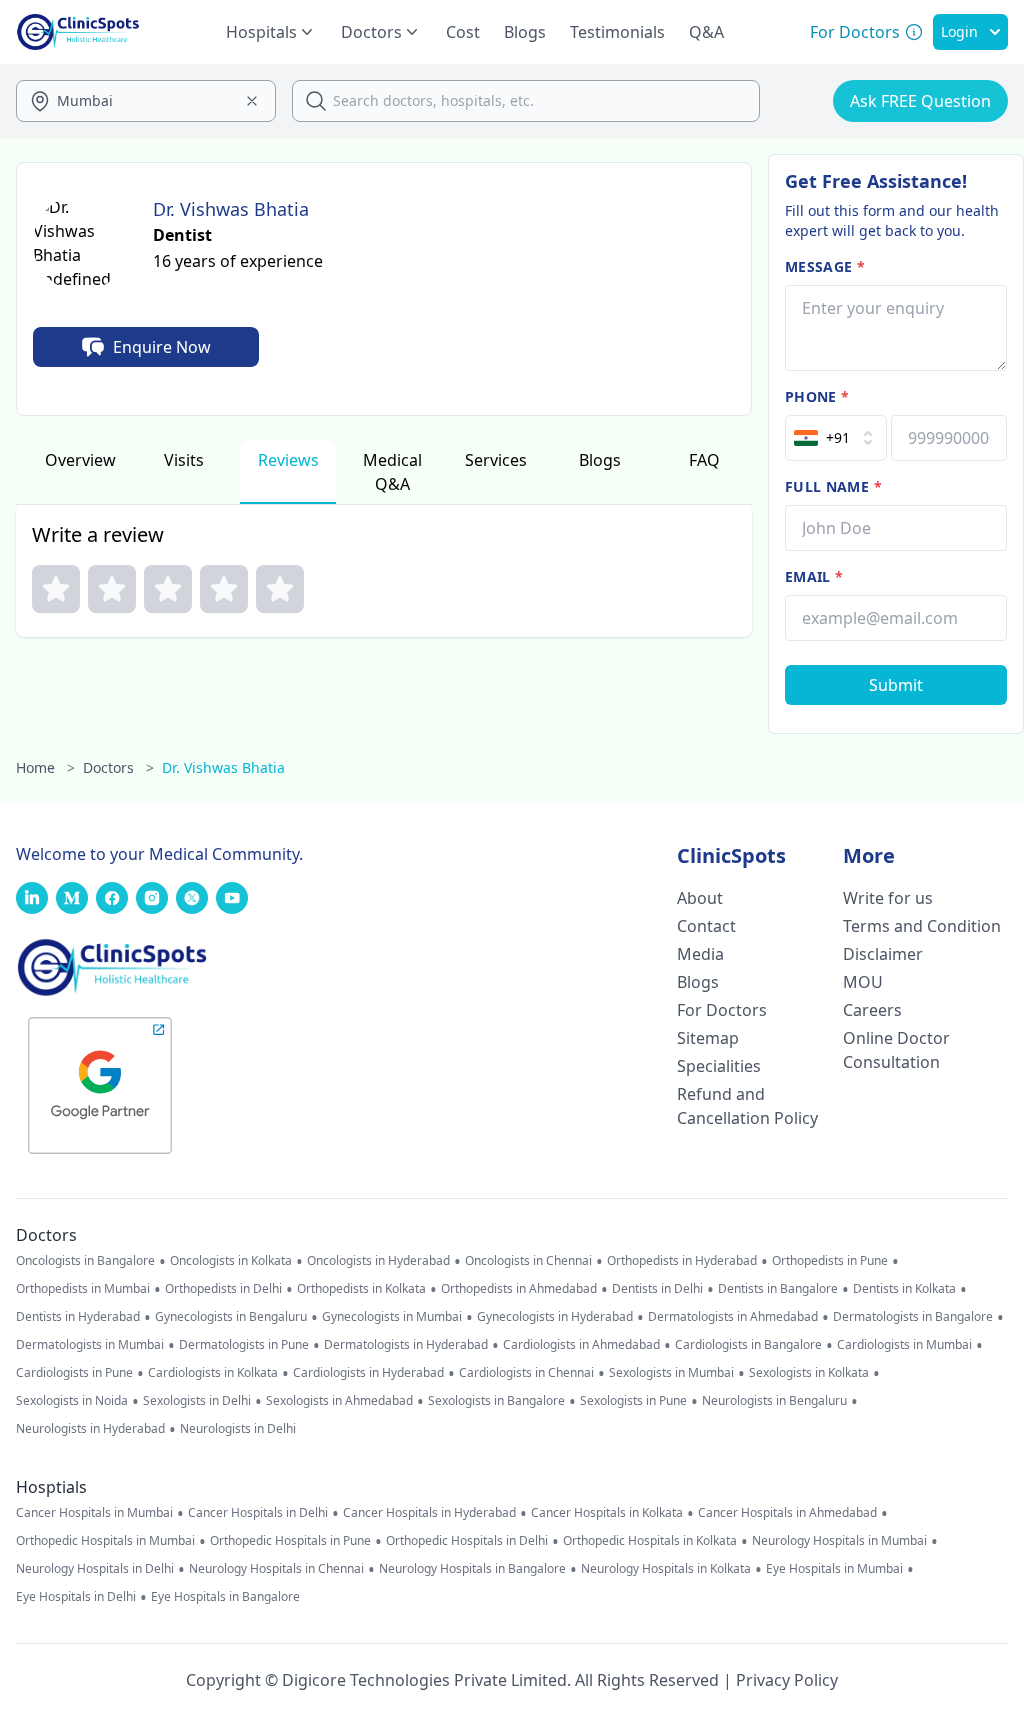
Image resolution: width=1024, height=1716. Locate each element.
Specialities (719, 1066)
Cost (463, 32)
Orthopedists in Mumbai (83, 1289)
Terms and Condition (922, 926)
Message (825, 266)
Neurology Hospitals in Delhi (95, 1569)
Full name (833, 486)
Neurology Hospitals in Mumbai (839, 1541)
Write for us (888, 898)
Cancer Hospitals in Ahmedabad (787, 1513)
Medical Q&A (392, 472)
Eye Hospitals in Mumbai (834, 1569)
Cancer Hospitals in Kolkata (607, 1513)
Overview (80, 460)
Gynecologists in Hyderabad (555, 1317)
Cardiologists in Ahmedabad (581, 1345)
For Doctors (722, 1010)
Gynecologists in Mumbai (392, 1317)
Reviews (288, 460)
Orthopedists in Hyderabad (682, 1261)
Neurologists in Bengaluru (774, 1401)
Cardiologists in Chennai (526, 1373)
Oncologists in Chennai (528, 1261)
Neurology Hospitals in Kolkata (666, 1569)
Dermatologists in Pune (244, 1345)
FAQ (704, 460)
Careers (872, 1010)
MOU (863, 982)
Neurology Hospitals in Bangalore (472, 1569)
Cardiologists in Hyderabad (368, 1373)
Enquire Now (162, 347)
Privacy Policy (787, 1680)
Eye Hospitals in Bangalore (225, 1597)
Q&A (706, 32)
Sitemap (708, 1038)
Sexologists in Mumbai (671, 1373)
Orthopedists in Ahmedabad (519, 1289)
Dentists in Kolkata (904, 1289)
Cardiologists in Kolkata (213, 1373)
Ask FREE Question (920, 101)
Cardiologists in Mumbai (904, 1345)
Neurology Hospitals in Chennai (276, 1569)
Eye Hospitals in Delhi (76, 1597)
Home (45, 767)
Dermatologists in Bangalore (913, 1317)
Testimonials (617, 32)
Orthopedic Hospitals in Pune (290, 1541)
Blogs (525, 32)
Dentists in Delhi (657, 1289)
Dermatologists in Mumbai (90, 1345)
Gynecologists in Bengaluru (231, 1317)
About (700, 898)
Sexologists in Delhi (197, 1401)
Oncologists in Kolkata (231, 1261)
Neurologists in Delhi (238, 1429)
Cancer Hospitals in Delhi (258, 1513)
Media (700, 954)
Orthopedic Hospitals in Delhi (467, 1541)
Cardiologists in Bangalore (748, 1345)
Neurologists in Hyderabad (90, 1429)
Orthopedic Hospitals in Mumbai (105, 1541)
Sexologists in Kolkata (809, 1373)
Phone (817, 396)
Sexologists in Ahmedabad (339, 1401)
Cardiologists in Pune (74, 1373)
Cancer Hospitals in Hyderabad (429, 1513)
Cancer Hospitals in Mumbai (94, 1513)
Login (959, 31)
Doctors (118, 767)
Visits (184, 460)
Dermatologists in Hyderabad (406, 1345)
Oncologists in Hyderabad (378, 1261)
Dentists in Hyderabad (78, 1317)
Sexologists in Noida (72, 1401)
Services (496, 460)
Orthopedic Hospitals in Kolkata (650, 1541)
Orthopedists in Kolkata (361, 1289)
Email (814, 576)
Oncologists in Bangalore (85, 1261)
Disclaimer (883, 954)
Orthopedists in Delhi (223, 1289)
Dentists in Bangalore (778, 1289)
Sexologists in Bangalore (496, 1401)
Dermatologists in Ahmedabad (733, 1317)
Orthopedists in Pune (830, 1261)
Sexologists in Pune (633, 1401)
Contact (706, 926)
